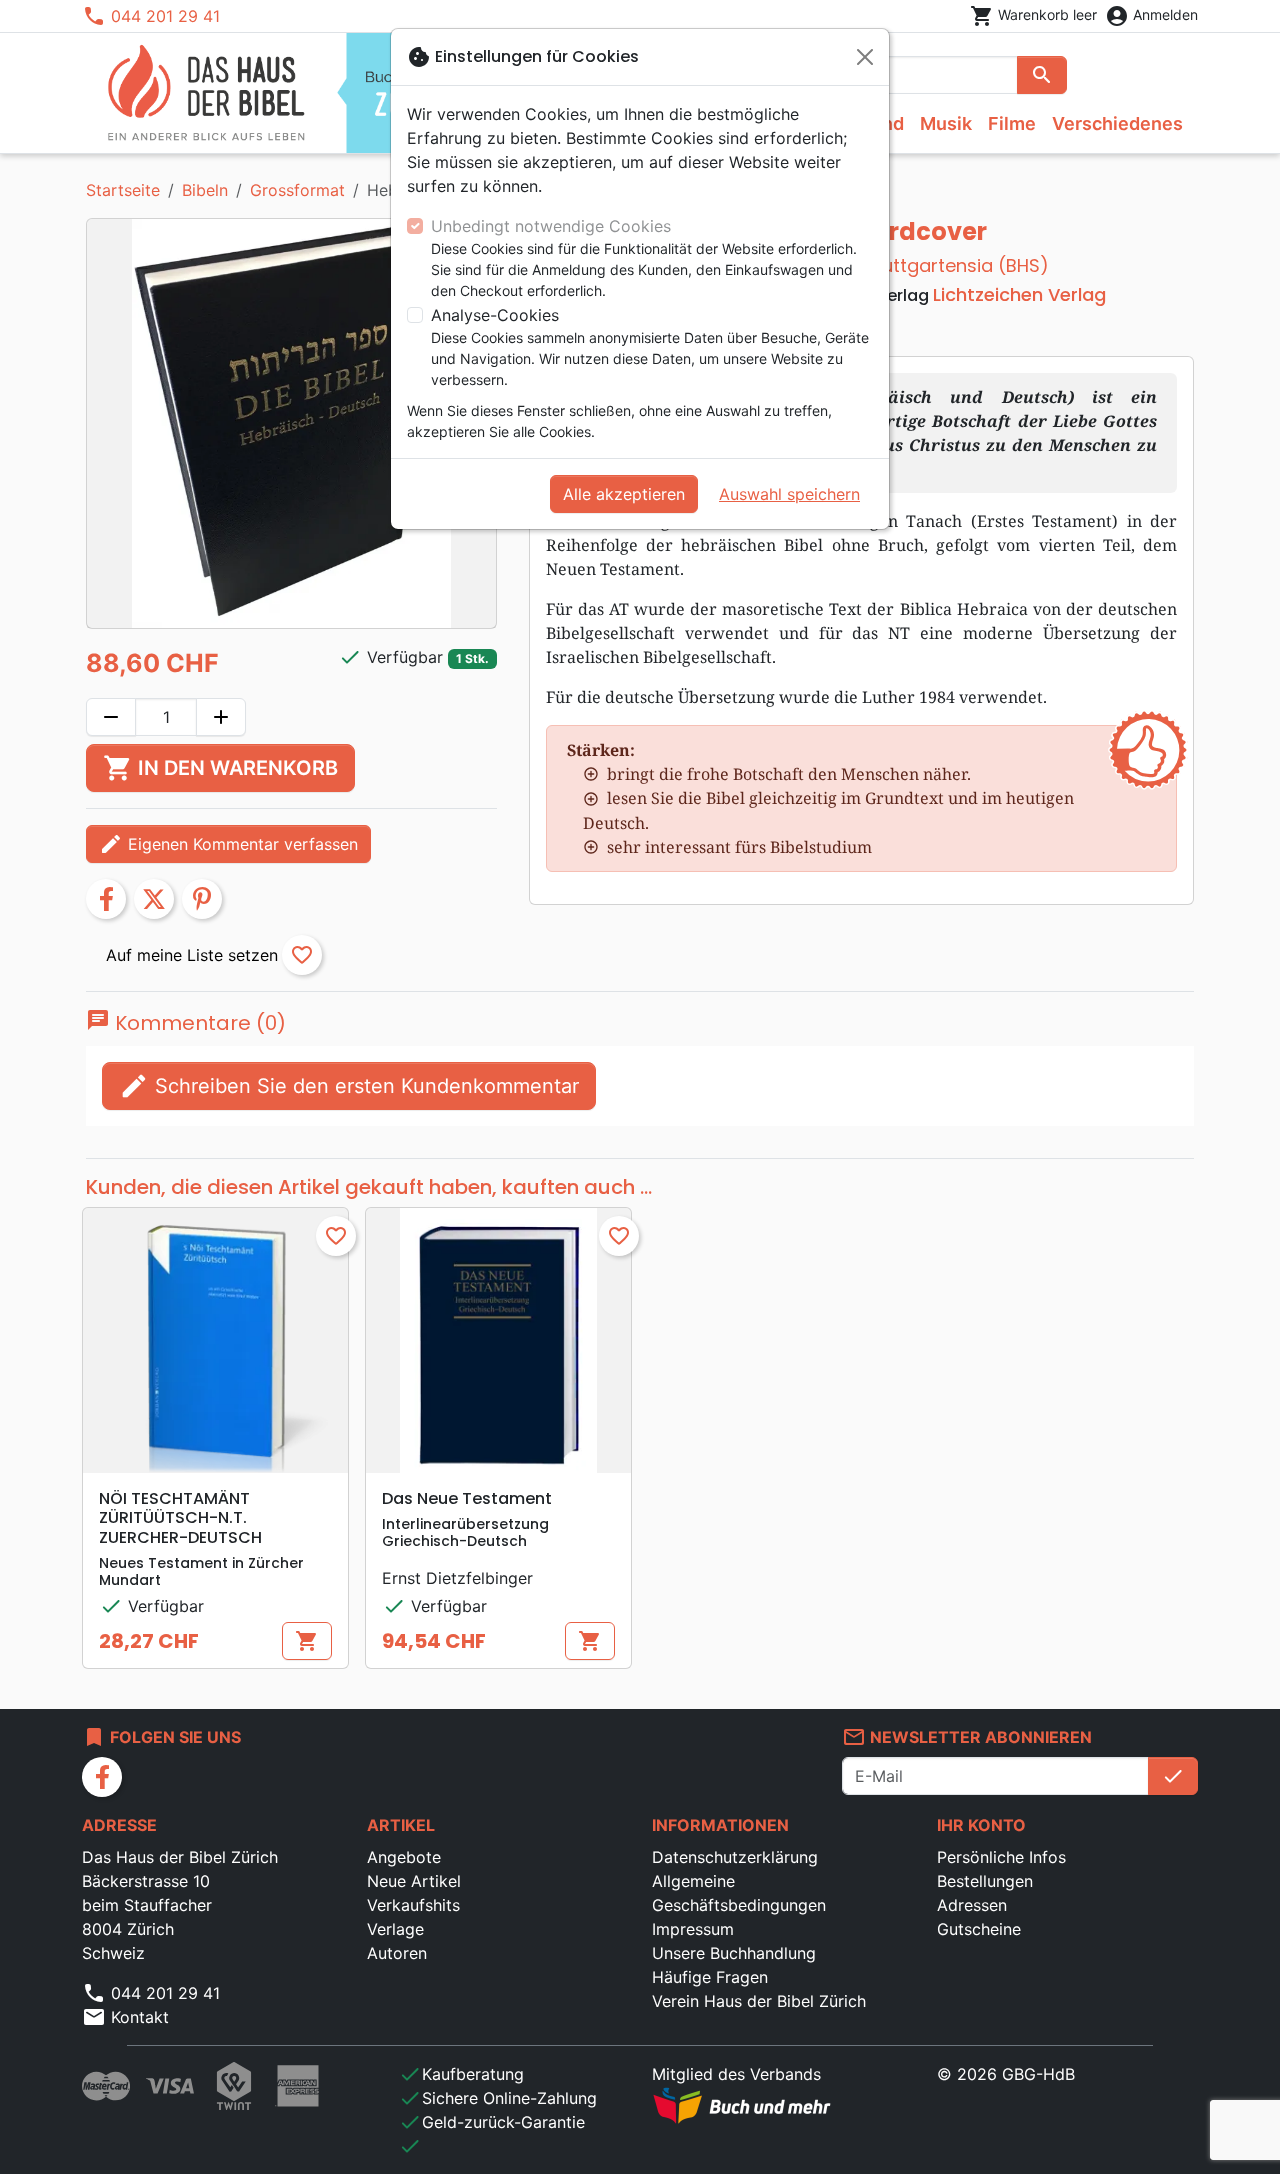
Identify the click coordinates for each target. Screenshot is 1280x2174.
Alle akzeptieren (624, 494)
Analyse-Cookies (495, 315)
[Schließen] (865, 57)
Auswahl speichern (789, 494)
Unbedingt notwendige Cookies (551, 226)
